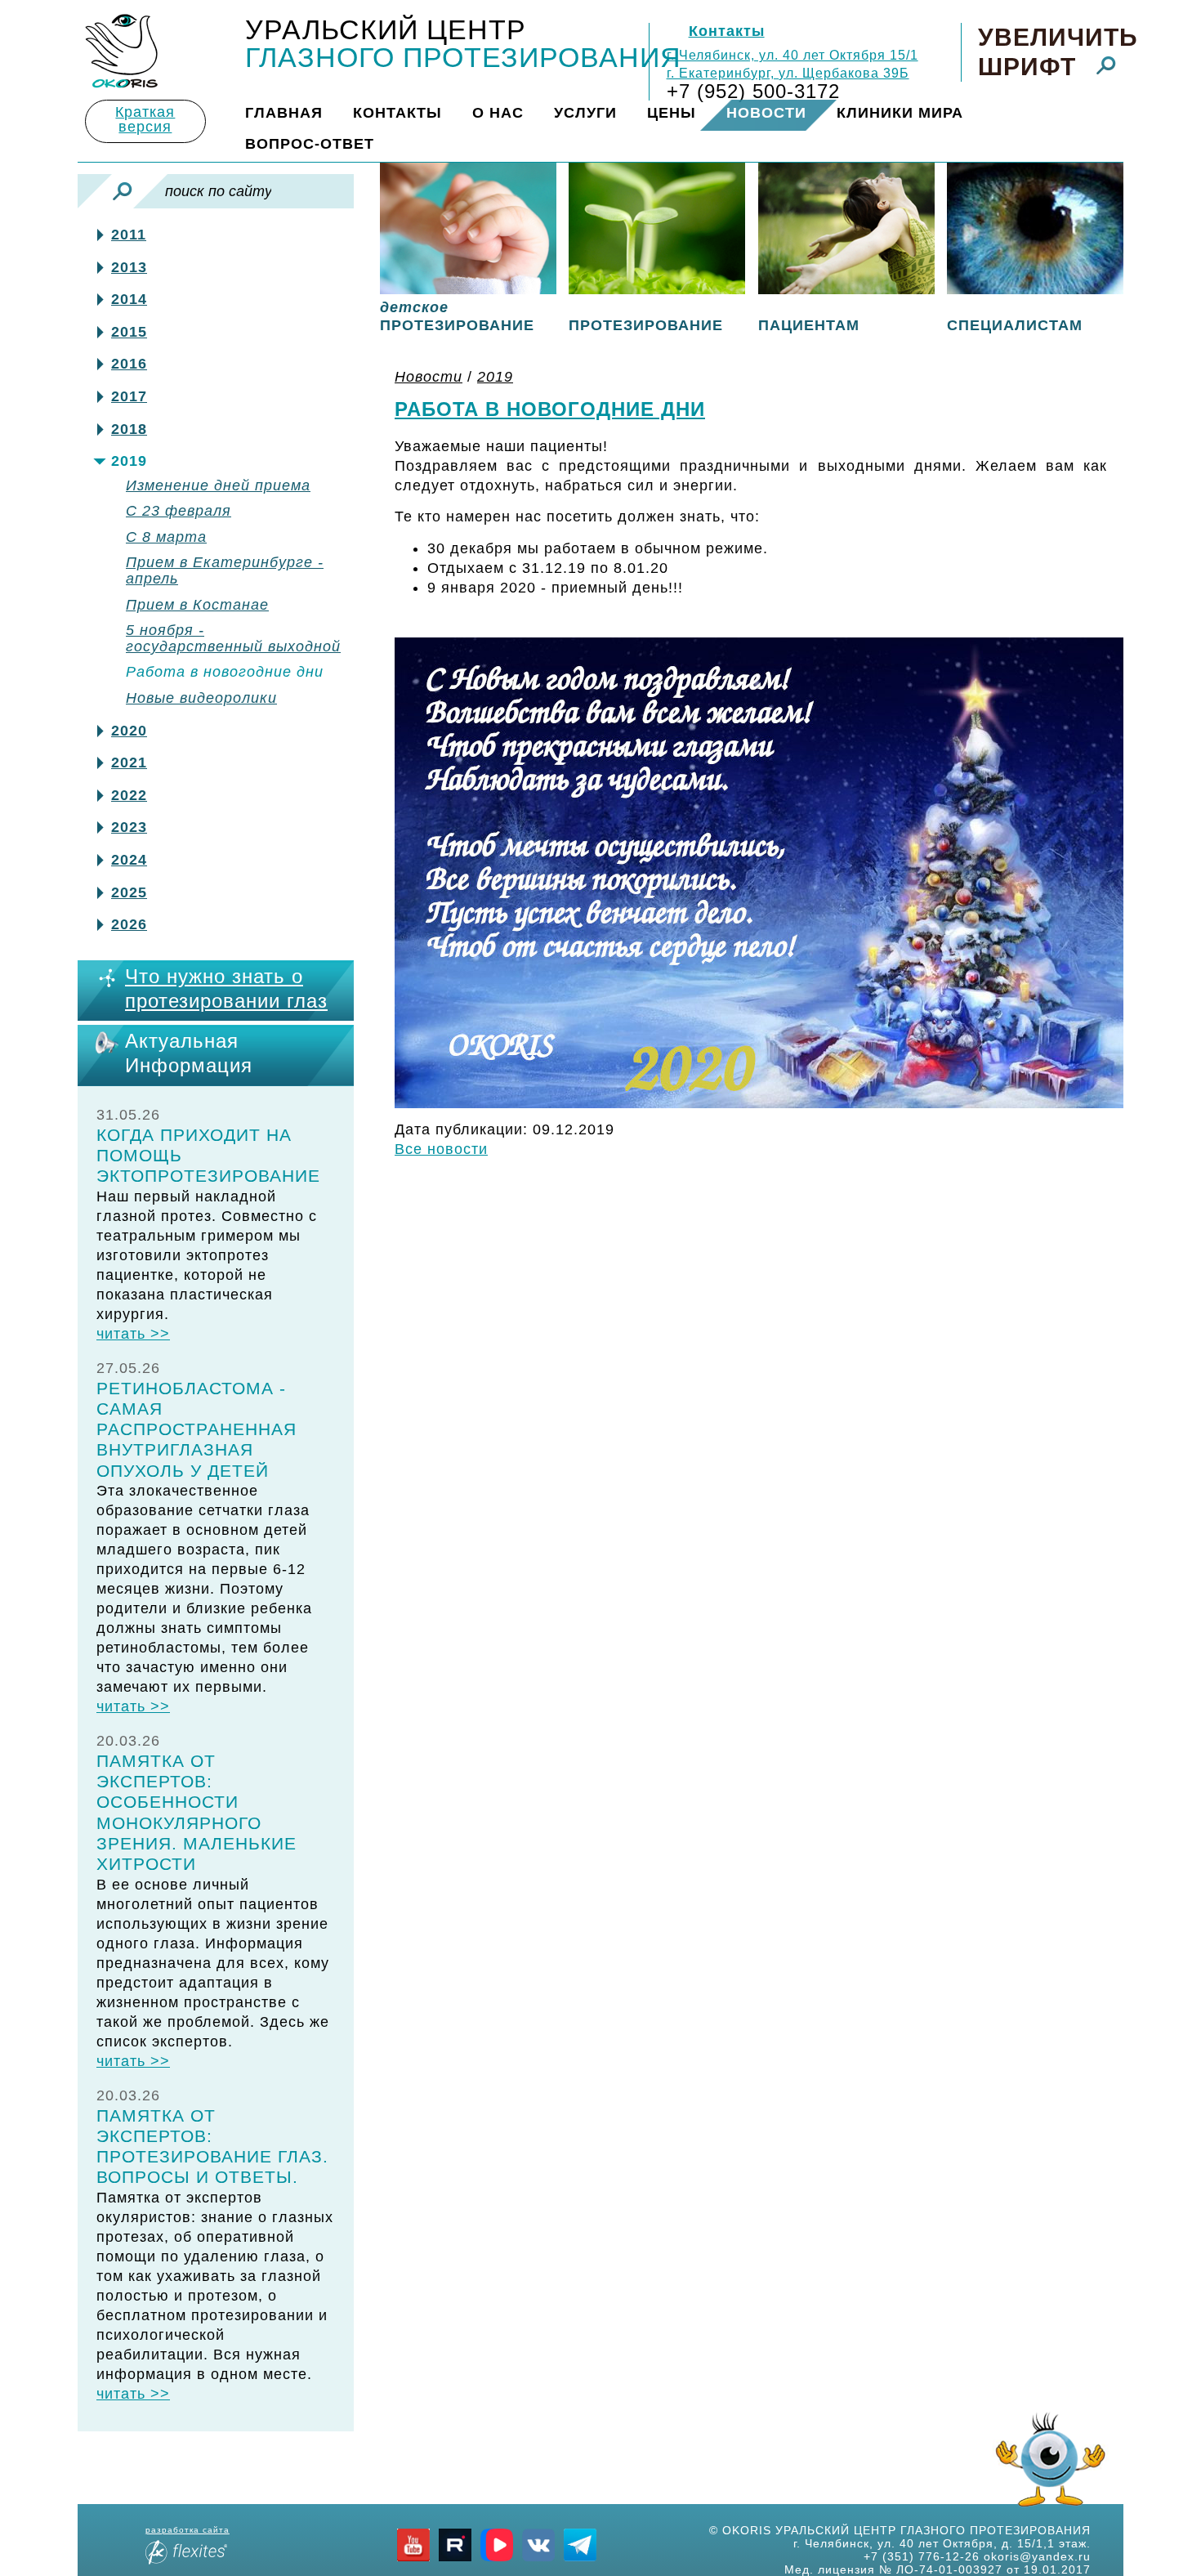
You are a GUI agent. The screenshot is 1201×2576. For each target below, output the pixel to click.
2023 (129, 827)
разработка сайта (188, 2530)
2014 (129, 300)
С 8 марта (166, 537)
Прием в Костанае (197, 605)
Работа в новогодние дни (225, 672)
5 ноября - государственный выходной (233, 639)
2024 (129, 860)
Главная (284, 113)
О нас (498, 113)
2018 (129, 429)
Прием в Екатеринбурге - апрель (225, 571)
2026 (129, 925)
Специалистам (1015, 325)
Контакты (727, 31)
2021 (129, 763)
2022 (129, 796)
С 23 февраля (179, 511)
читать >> (133, 1334)
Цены (672, 113)
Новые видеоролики (201, 698)
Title (121, 51)
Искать (123, 191)
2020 (129, 731)
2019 (129, 461)
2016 (129, 364)
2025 (129, 893)
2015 (129, 332)
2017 (129, 397)
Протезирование (646, 325)
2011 (129, 235)
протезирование (457, 316)
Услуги (585, 113)
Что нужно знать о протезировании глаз (226, 988)
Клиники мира (900, 113)
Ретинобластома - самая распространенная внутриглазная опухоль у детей (196, 1429)
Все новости (441, 1149)
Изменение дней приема (218, 486)
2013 (129, 268)
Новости (766, 113)
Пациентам (809, 325)
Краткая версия (145, 119)
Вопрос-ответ (310, 144)
